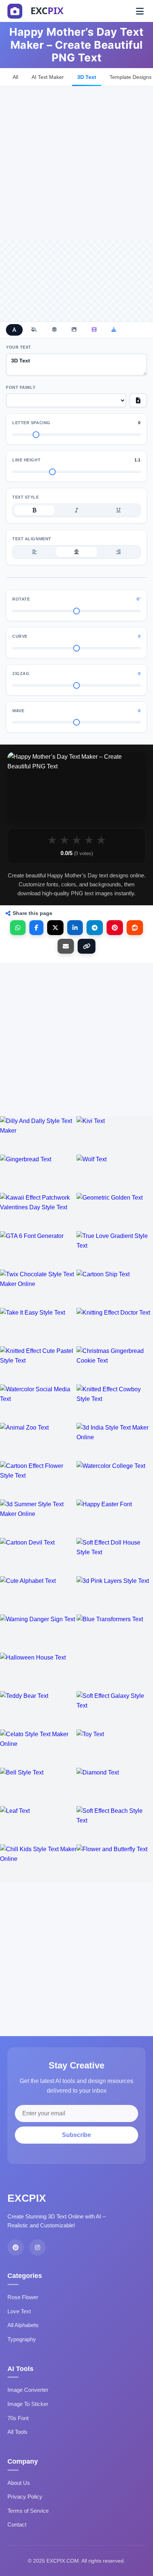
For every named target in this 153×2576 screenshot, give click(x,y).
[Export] (114, 330)
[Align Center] (76, 552)
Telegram (95, 928)
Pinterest (115, 928)
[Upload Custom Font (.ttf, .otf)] (138, 400)
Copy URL (87, 946)
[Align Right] (119, 552)
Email (66, 946)
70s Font (18, 2418)
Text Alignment (32, 539)
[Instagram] (38, 2247)
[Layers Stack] (54, 330)
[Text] (14, 330)
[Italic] (76, 511)
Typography (22, 2339)
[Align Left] (34, 552)
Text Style (26, 497)
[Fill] (34, 330)
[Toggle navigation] (140, 11)
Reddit (135, 928)
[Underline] (119, 511)
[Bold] (34, 511)
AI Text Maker (48, 77)
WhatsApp (18, 928)
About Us (19, 2483)
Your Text (19, 347)
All (15, 77)
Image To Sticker (28, 2404)
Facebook (36, 928)
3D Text (87, 77)
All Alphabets (23, 2325)
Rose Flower (23, 2297)
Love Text (19, 2311)
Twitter (55, 928)
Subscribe (76, 2135)
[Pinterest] (16, 2247)
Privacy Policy (25, 2497)
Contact (17, 2524)
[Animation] (94, 330)
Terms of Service (28, 2511)
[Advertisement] (76, 163)
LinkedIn (75, 928)
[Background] (74, 330)
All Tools (17, 2432)
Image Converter (28, 2390)
